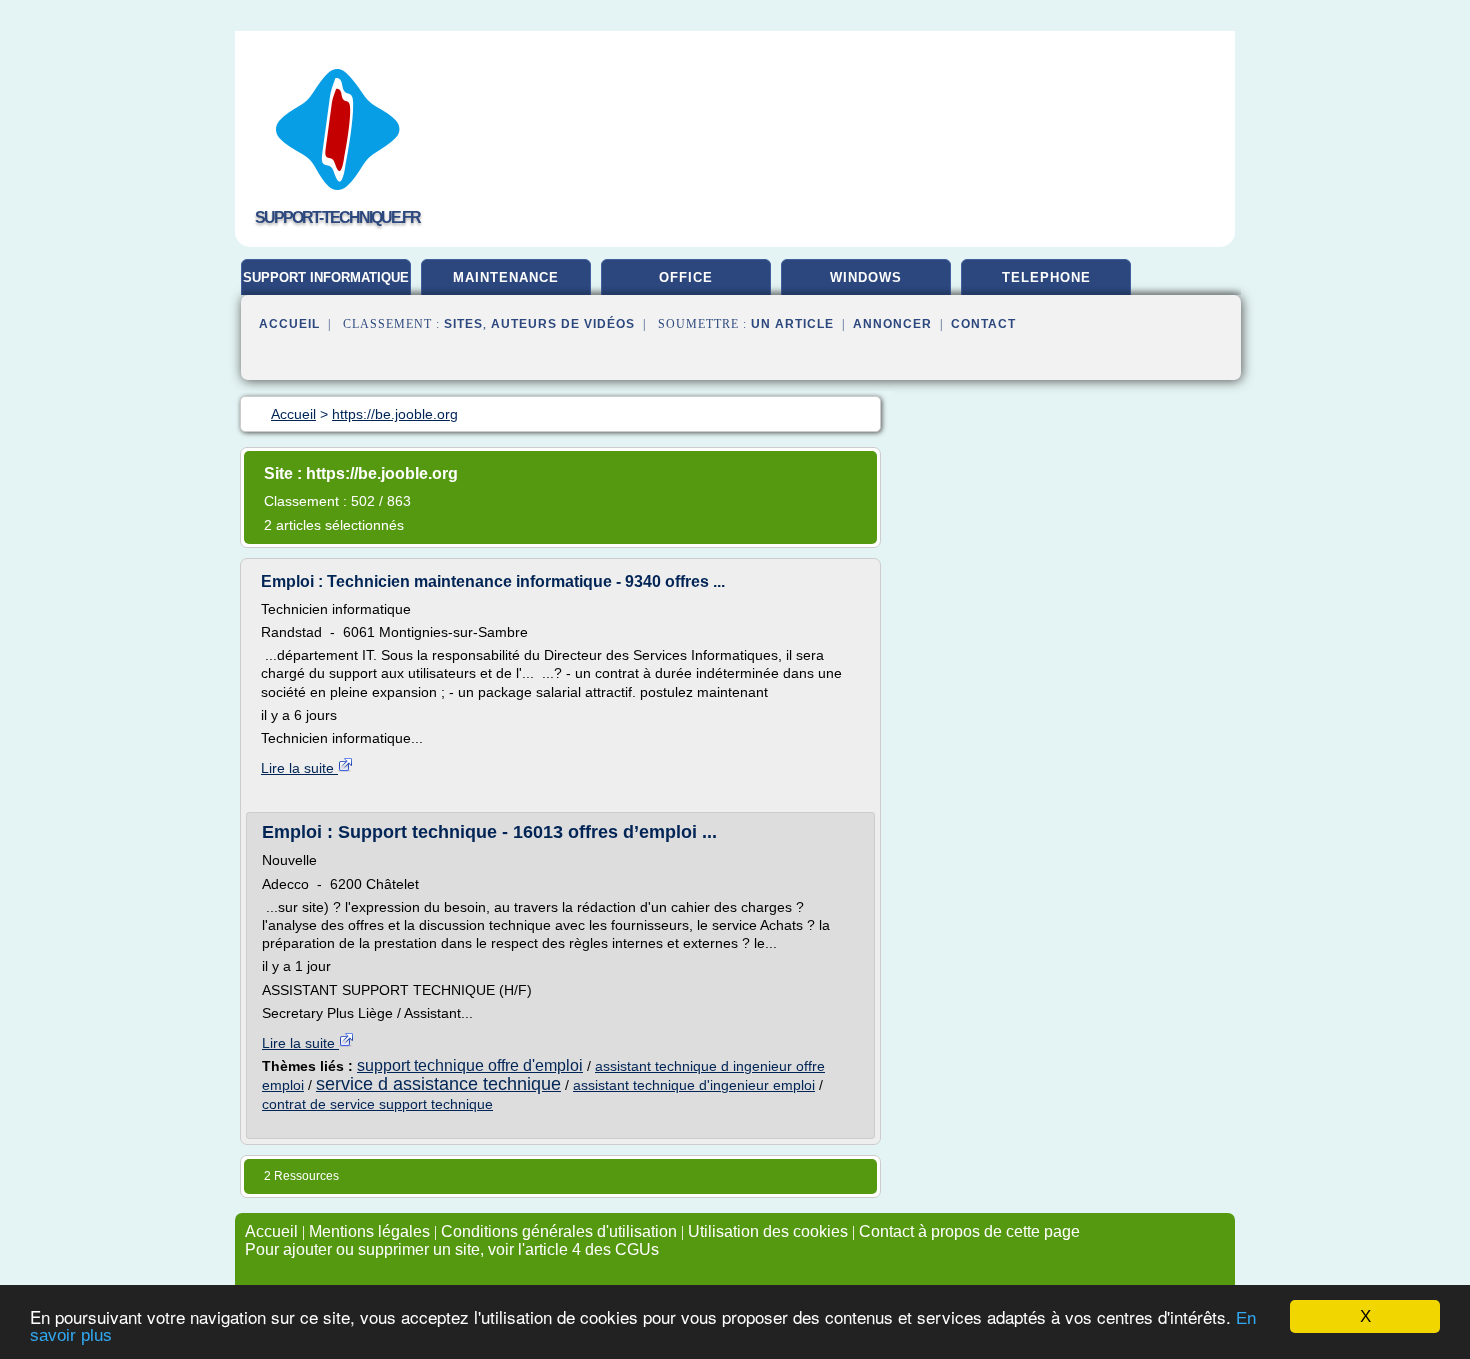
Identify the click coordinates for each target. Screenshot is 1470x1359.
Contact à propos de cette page (969, 1231)
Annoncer (892, 324)
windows (866, 277)
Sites (463, 324)
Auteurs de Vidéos (563, 324)
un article (792, 324)
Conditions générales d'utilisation (559, 1231)
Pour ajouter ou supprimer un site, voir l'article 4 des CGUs (452, 1249)
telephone (1046, 277)
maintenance (506, 277)
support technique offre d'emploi (470, 1065)
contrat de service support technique (377, 1104)
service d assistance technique (438, 1084)
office (686, 277)
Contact (983, 324)
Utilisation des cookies (768, 1231)
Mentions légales (369, 1231)
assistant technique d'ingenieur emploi (694, 1085)
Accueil (289, 324)
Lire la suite (299, 768)
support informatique (326, 277)
